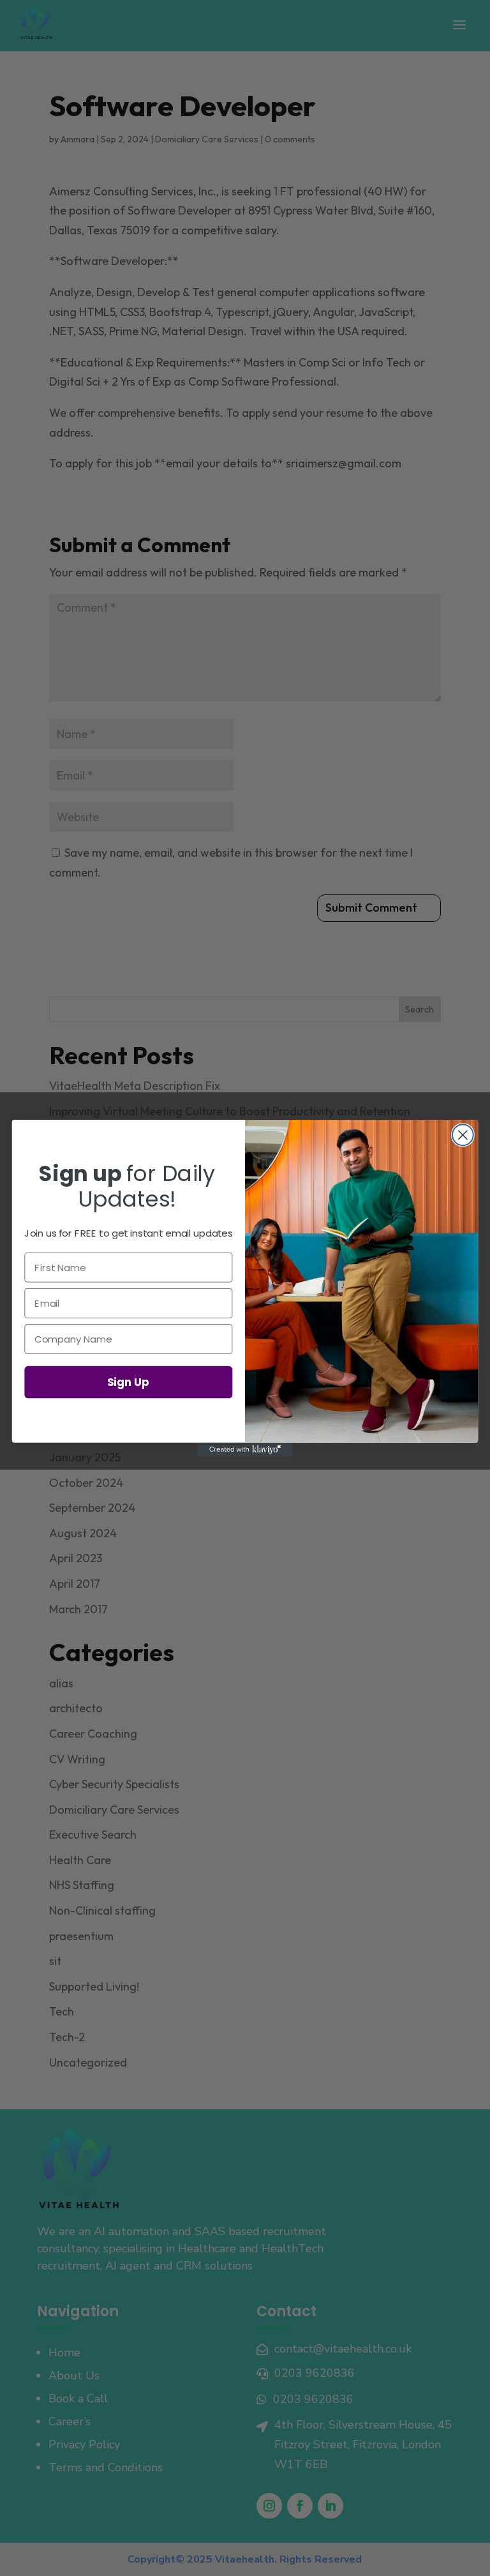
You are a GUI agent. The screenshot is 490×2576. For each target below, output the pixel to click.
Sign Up (128, 1381)
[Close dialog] (463, 1135)
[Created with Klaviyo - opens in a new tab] (245, 1449)
